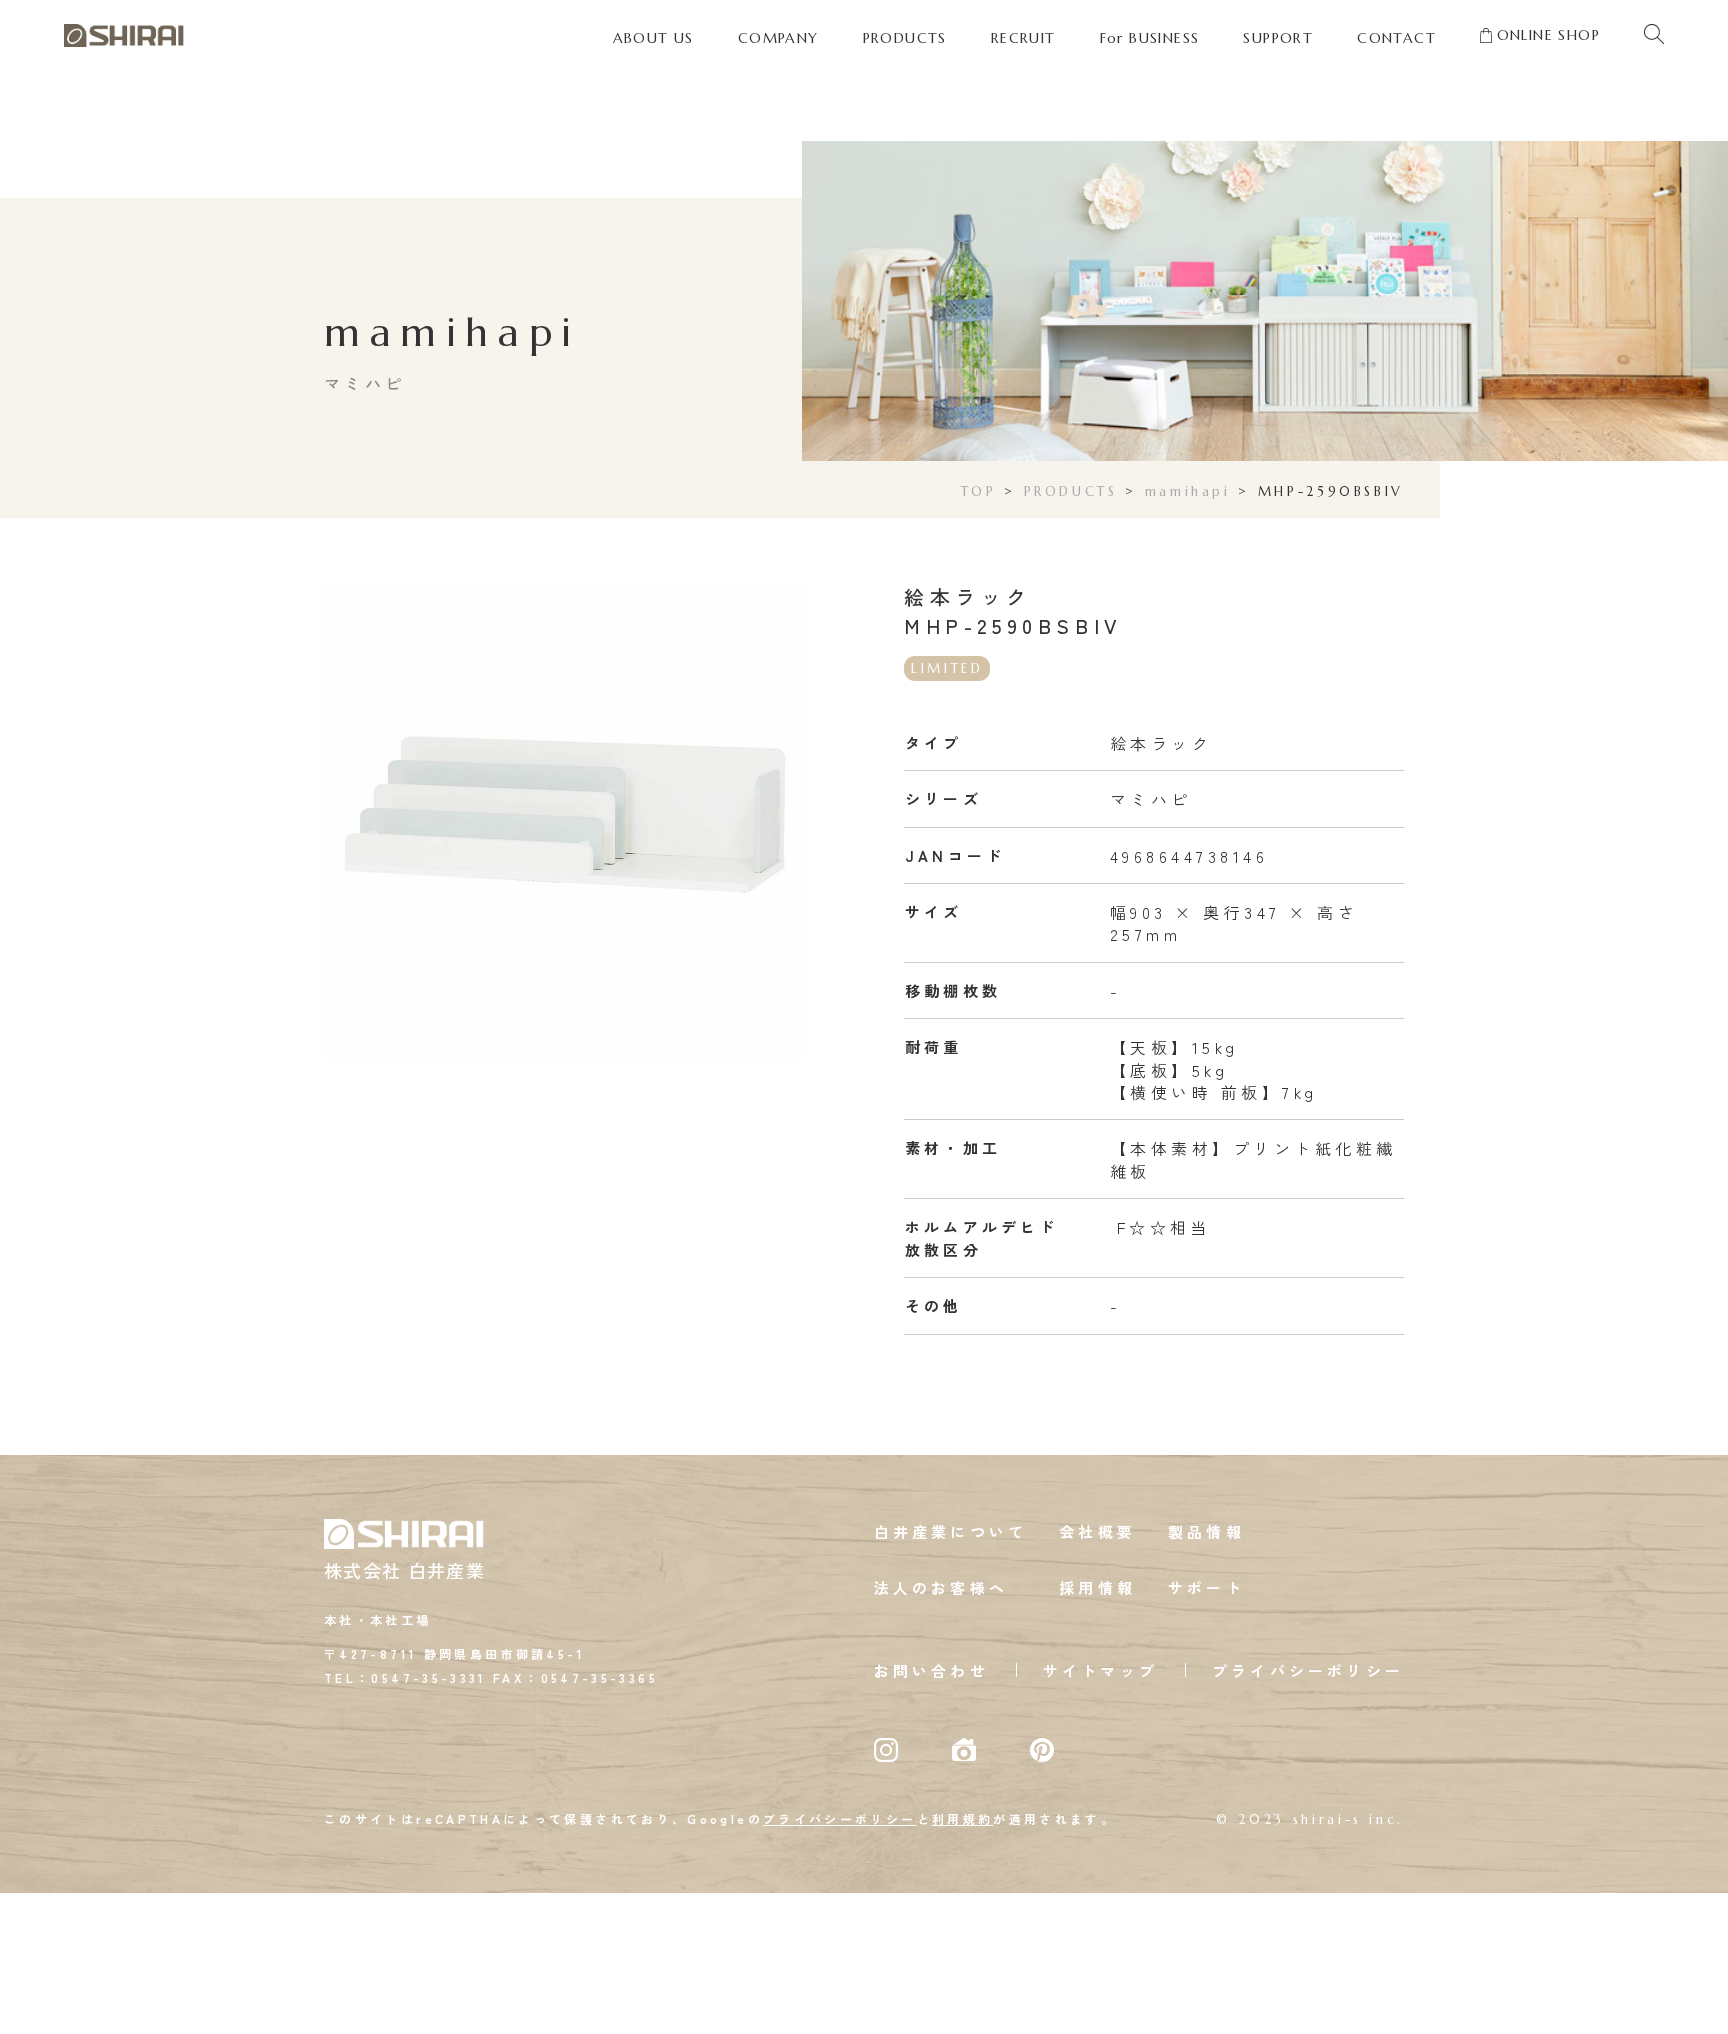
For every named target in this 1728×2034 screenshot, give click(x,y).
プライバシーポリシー (1308, 1670)
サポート (1206, 1587)
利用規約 (962, 1818)
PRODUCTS (1071, 491)
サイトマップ (1100, 1670)
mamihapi (1188, 491)
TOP (979, 491)
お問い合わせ (931, 1670)
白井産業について (951, 1531)
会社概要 (1097, 1531)
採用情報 (1097, 1587)
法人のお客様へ (941, 1587)
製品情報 (1206, 1531)
